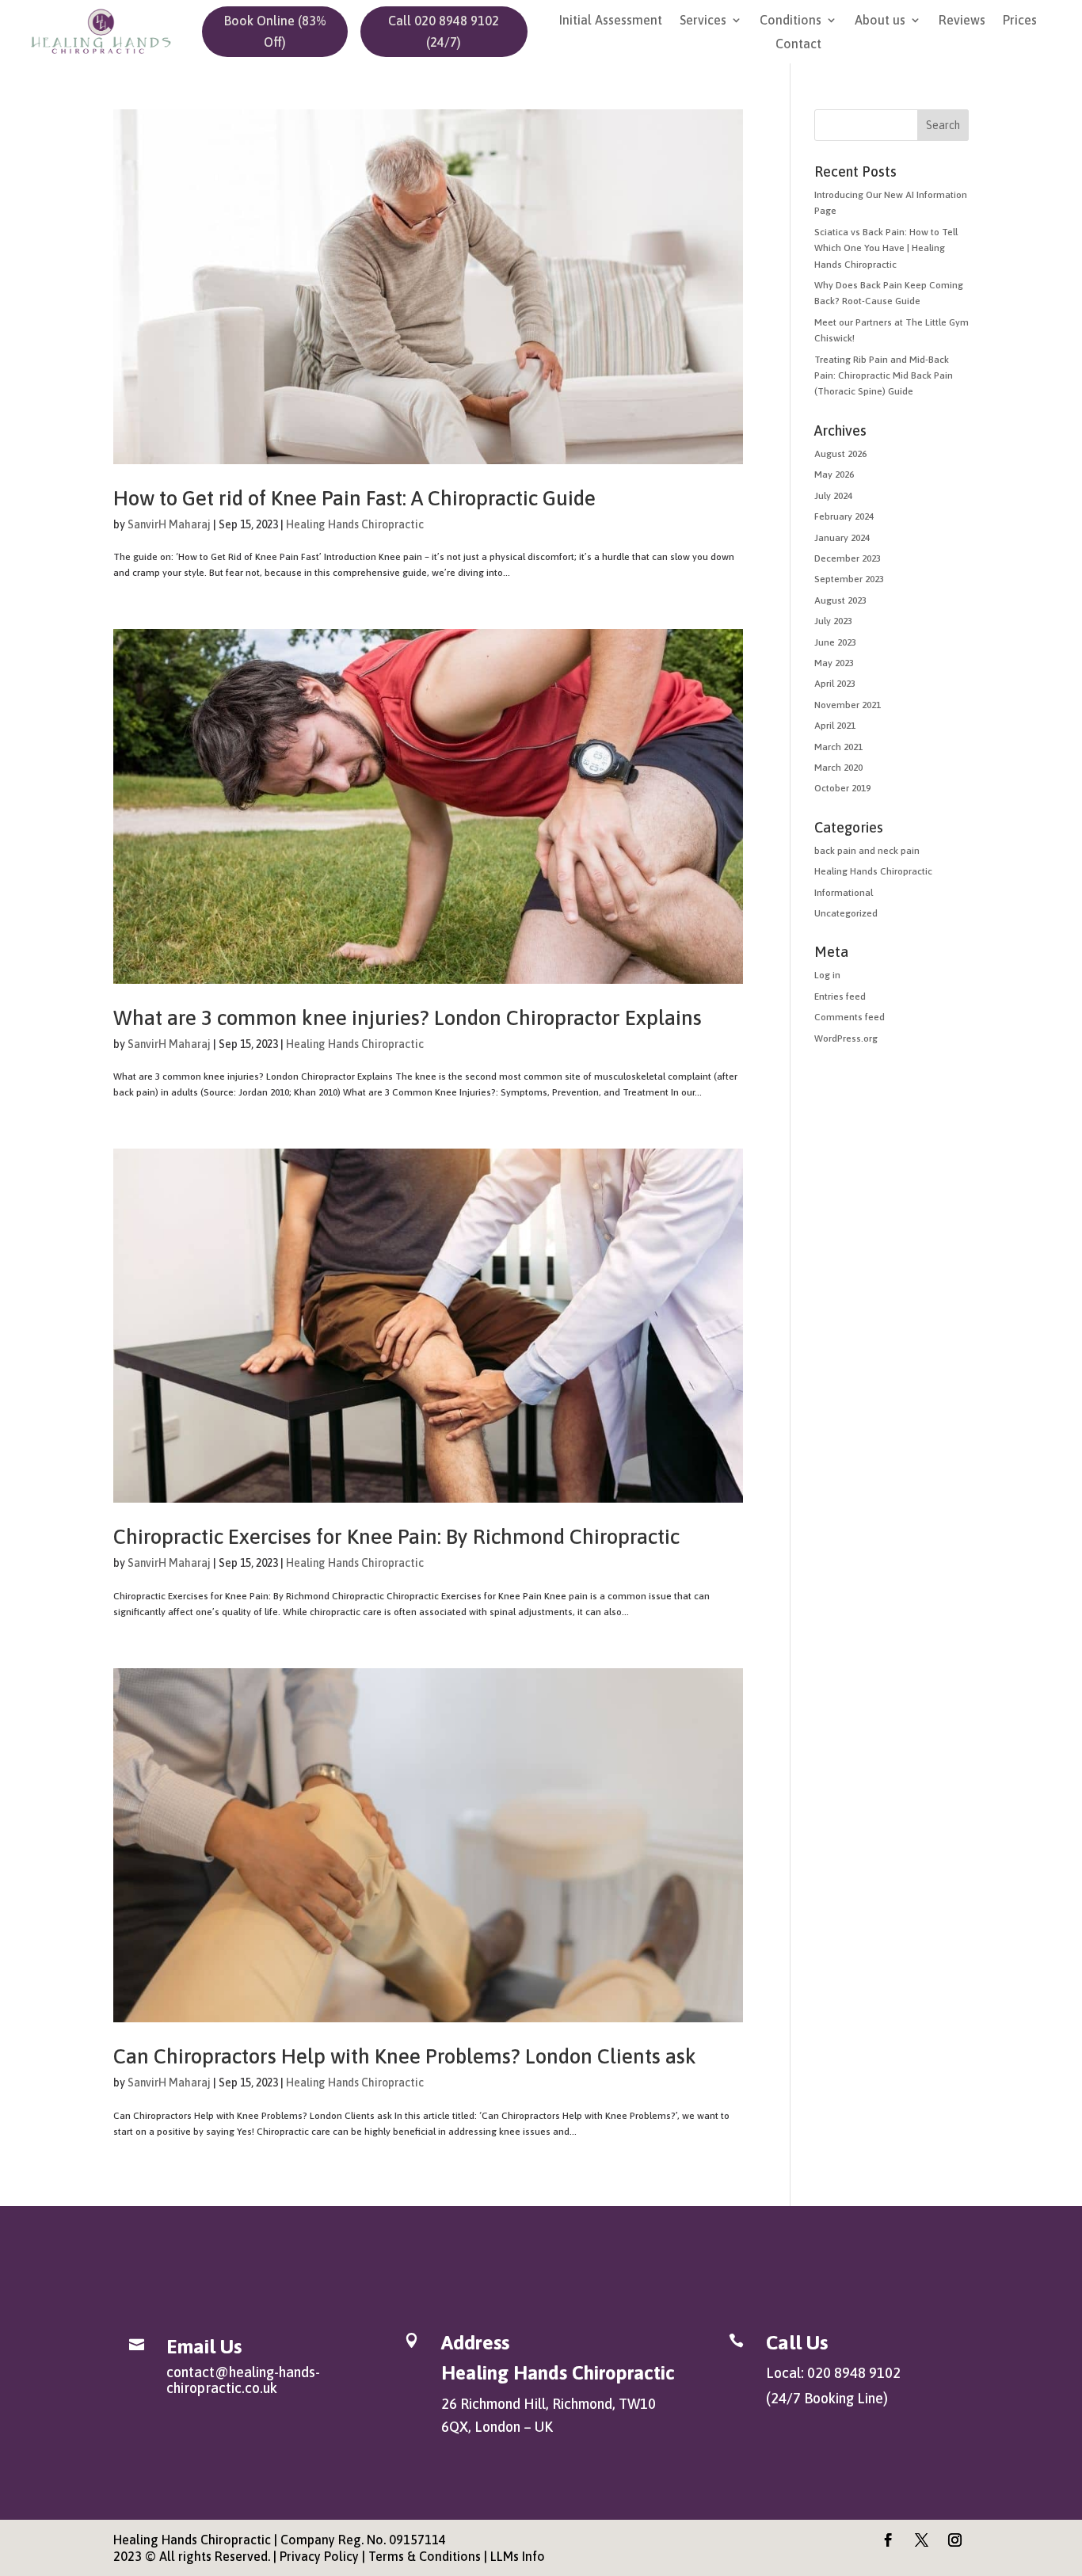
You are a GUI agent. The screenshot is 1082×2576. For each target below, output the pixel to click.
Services (703, 21)
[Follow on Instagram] (955, 2540)
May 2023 (834, 663)
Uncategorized (846, 913)
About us (880, 21)
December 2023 (848, 558)
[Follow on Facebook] (889, 2540)
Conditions (791, 21)
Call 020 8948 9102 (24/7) (444, 31)
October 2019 (842, 788)
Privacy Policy (319, 2556)
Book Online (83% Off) (275, 31)
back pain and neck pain (867, 851)
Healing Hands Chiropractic (355, 524)
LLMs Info (518, 2556)
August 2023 (840, 600)
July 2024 (833, 496)
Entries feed (840, 996)
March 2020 (838, 768)
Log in (827, 975)
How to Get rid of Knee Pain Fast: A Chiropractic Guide (354, 498)
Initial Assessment (611, 21)
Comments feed (850, 1017)
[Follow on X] (922, 2540)
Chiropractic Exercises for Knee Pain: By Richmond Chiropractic (396, 1537)
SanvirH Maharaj (169, 524)
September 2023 (849, 579)
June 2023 (835, 642)
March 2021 (838, 747)
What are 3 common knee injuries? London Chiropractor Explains (408, 1018)
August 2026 (840, 454)
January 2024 (842, 538)
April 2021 (835, 726)
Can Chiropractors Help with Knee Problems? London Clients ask (405, 2056)
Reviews (962, 21)
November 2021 (848, 705)
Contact (798, 44)
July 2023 (833, 621)
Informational (844, 893)
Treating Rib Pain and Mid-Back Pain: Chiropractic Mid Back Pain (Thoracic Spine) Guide (884, 376)
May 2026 (834, 474)
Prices (1020, 21)
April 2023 (835, 684)
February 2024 (844, 516)
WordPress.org (846, 1038)
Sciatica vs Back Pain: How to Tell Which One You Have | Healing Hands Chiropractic (886, 248)
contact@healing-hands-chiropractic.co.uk (243, 2380)
